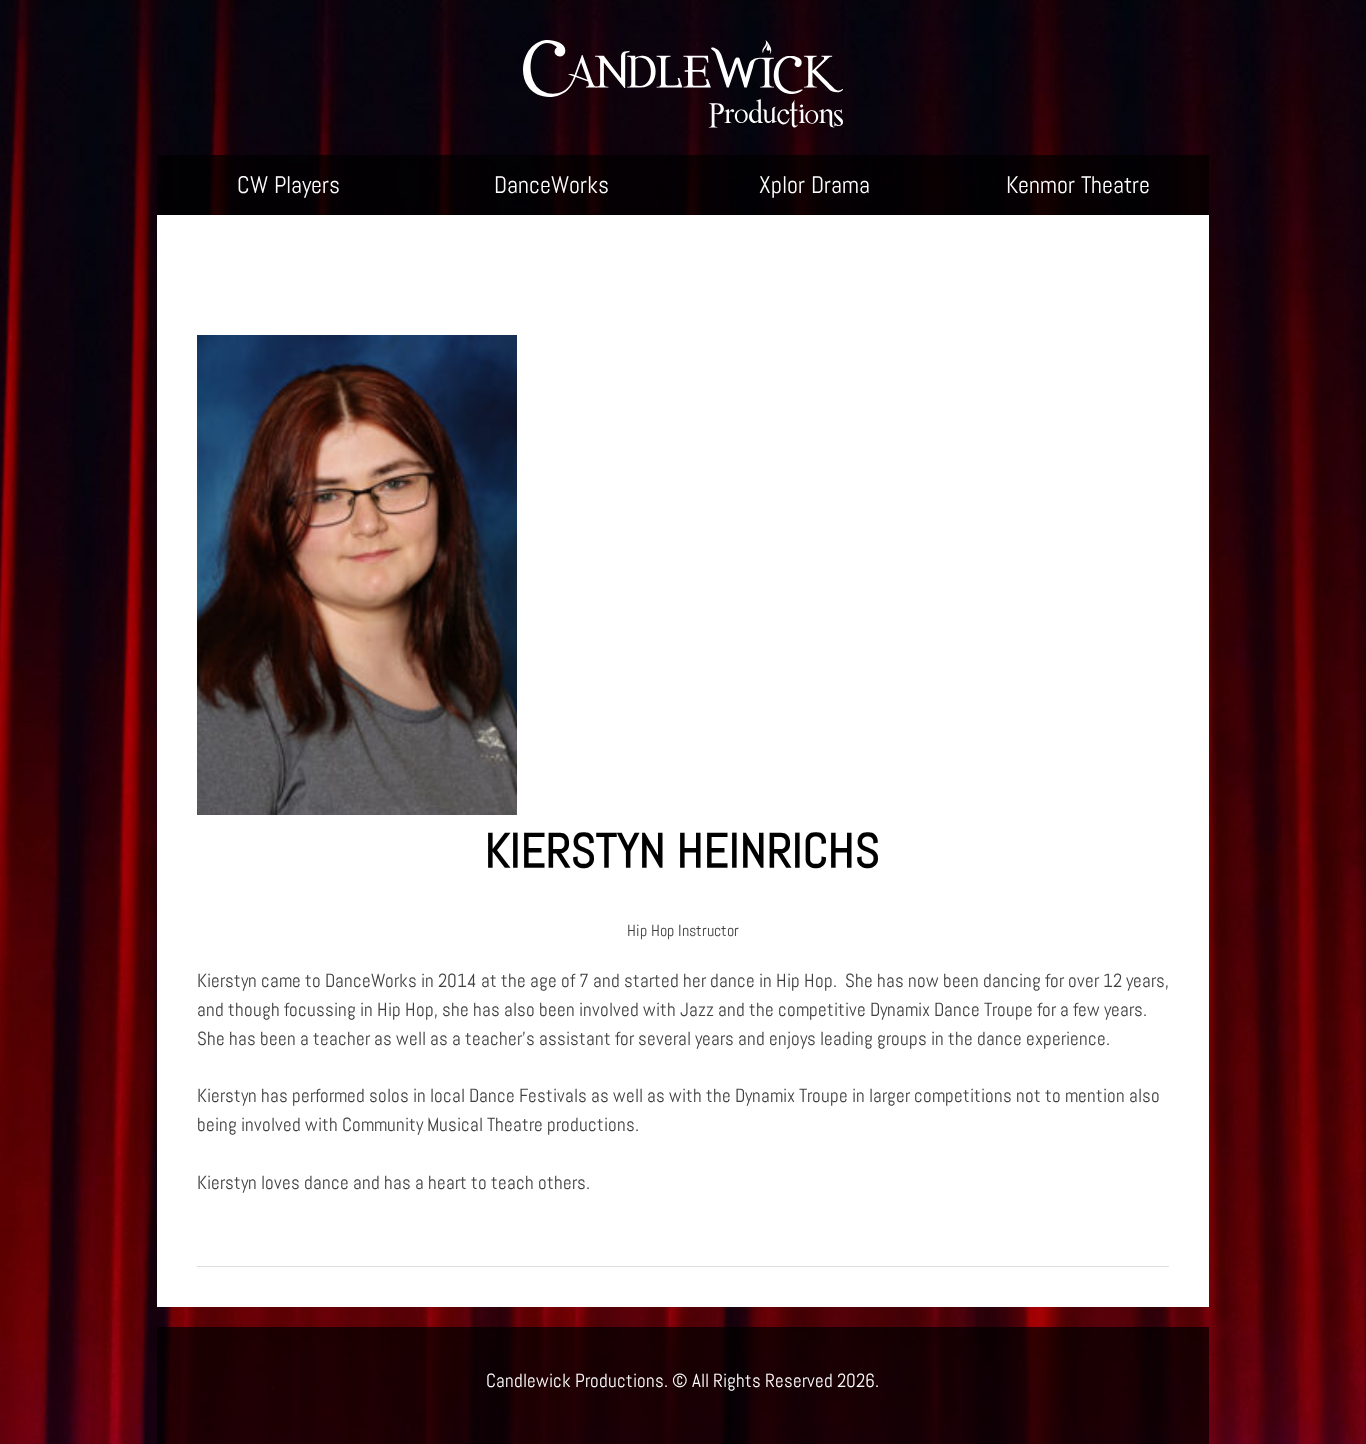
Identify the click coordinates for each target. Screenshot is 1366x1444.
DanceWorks (551, 184)
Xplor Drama (814, 184)
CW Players (288, 184)
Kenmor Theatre (1078, 184)
